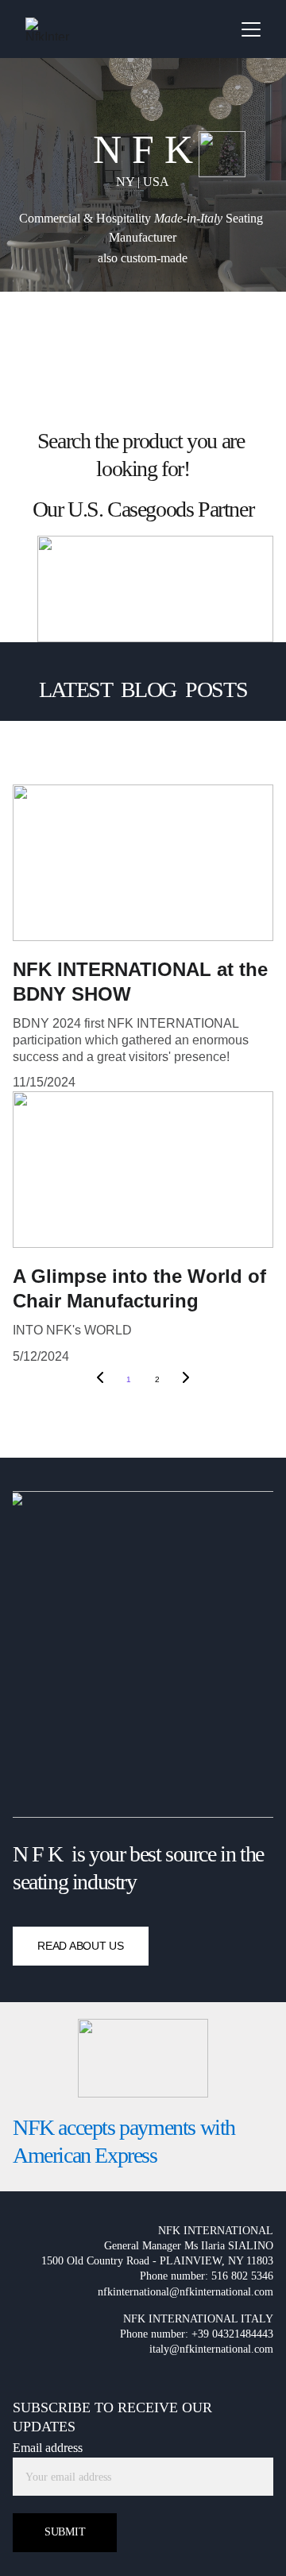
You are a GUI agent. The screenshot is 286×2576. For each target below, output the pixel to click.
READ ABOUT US (80, 1946)
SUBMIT (65, 2532)
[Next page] (186, 1380)
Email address (48, 2448)
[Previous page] (100, 1380)
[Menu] (251, 29)
